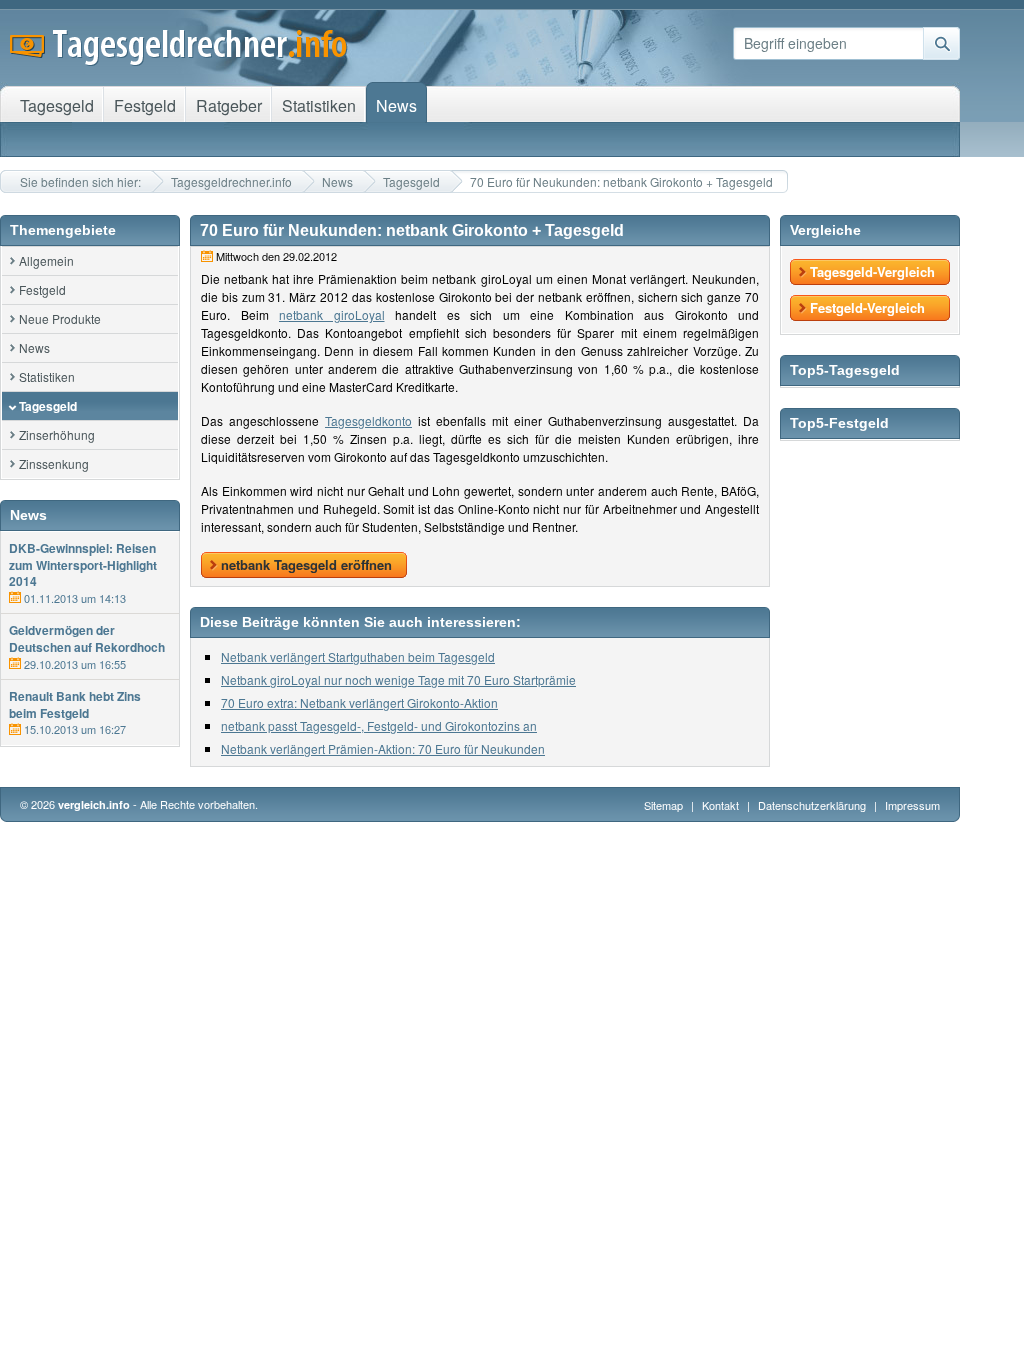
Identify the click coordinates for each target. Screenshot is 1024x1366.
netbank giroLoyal (332, 314)
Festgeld (42, 289)
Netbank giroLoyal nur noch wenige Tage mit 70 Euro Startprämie (398, 679)
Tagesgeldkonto (368, 420)
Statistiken (47, 376)
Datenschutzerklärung (813, 805)
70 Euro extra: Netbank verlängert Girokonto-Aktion (359, 702)
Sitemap (663, 805)
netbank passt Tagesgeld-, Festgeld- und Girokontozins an (379, 725)
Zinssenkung (54, 463)
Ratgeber (229, 105)
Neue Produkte (60, 318)
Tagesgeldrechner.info (231, 181)
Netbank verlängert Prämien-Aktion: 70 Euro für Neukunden (383, 748)
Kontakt (720, 805)
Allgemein (46, 260)
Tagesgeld (411, 181)
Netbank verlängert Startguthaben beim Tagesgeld (358, 656)
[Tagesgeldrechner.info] (179, 60)
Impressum (912, 805)
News (337, 181)
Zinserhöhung (57, 434)
